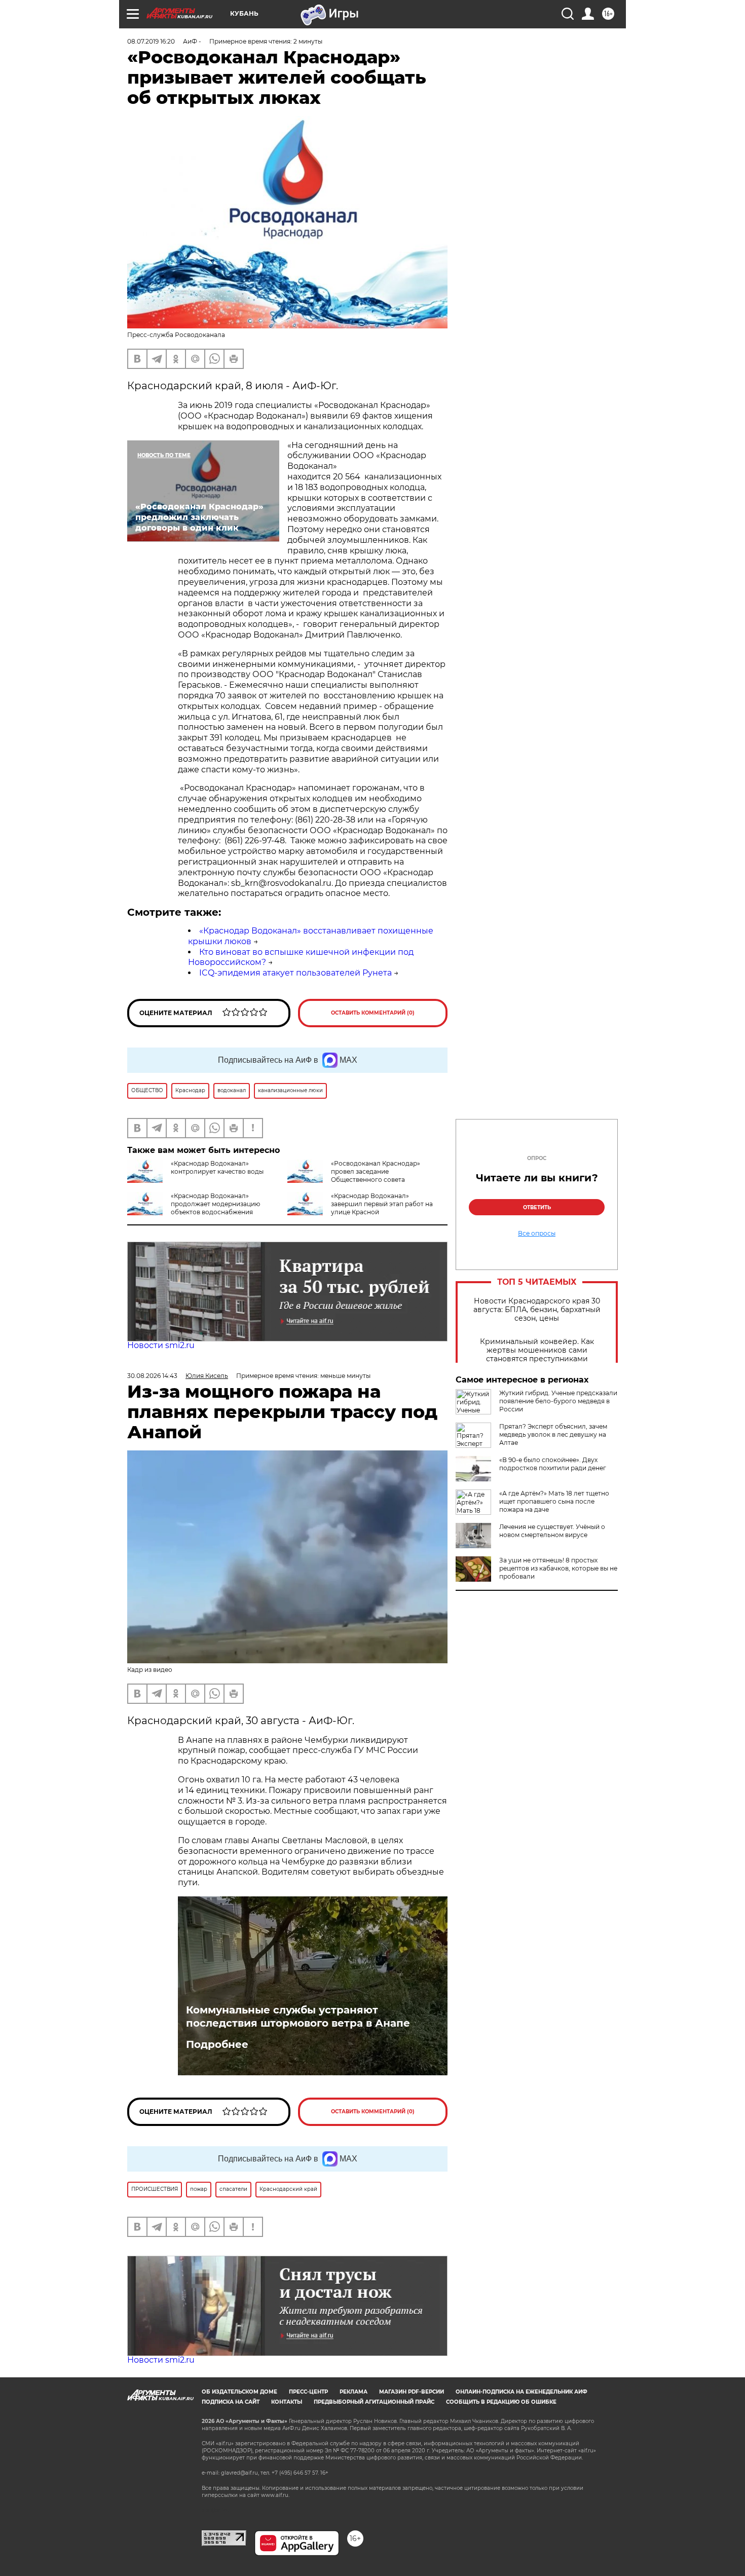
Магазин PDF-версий (412, 2392)
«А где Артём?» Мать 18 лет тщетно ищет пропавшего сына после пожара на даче (554, 1501)
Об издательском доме (239, 2392)
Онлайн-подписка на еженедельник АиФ (521, 2392)
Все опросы (537, 1234)
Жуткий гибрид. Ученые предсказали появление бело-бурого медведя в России (558, 1401)
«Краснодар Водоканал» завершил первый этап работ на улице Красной (382, 1204)
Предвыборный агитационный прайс (374, 2402)
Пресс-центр (308, 2392)
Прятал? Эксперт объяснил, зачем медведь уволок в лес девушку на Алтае (553, 1434)
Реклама (353, 2392)
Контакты (287, 2402)
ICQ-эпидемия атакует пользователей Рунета (295, 973)
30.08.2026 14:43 (152, 1376)
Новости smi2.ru (161, 1345)
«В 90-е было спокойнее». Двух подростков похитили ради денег (553, 1464)
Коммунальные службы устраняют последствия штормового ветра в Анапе (298, 2017)
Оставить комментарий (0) (373, 1013)
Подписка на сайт (231, 2402)
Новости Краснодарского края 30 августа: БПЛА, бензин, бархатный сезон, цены (537, 1310)
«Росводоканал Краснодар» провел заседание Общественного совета (376, 1171)
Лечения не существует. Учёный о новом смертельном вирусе (552, 1531)
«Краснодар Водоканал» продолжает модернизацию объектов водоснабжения (215, 1204)
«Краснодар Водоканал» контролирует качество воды (217, 1167)
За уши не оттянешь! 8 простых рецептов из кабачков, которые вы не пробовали (558, 1568)
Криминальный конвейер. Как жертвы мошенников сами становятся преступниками (537, 1350)
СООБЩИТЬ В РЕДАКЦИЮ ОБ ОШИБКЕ (501, 2402)
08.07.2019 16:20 (151, 41)
